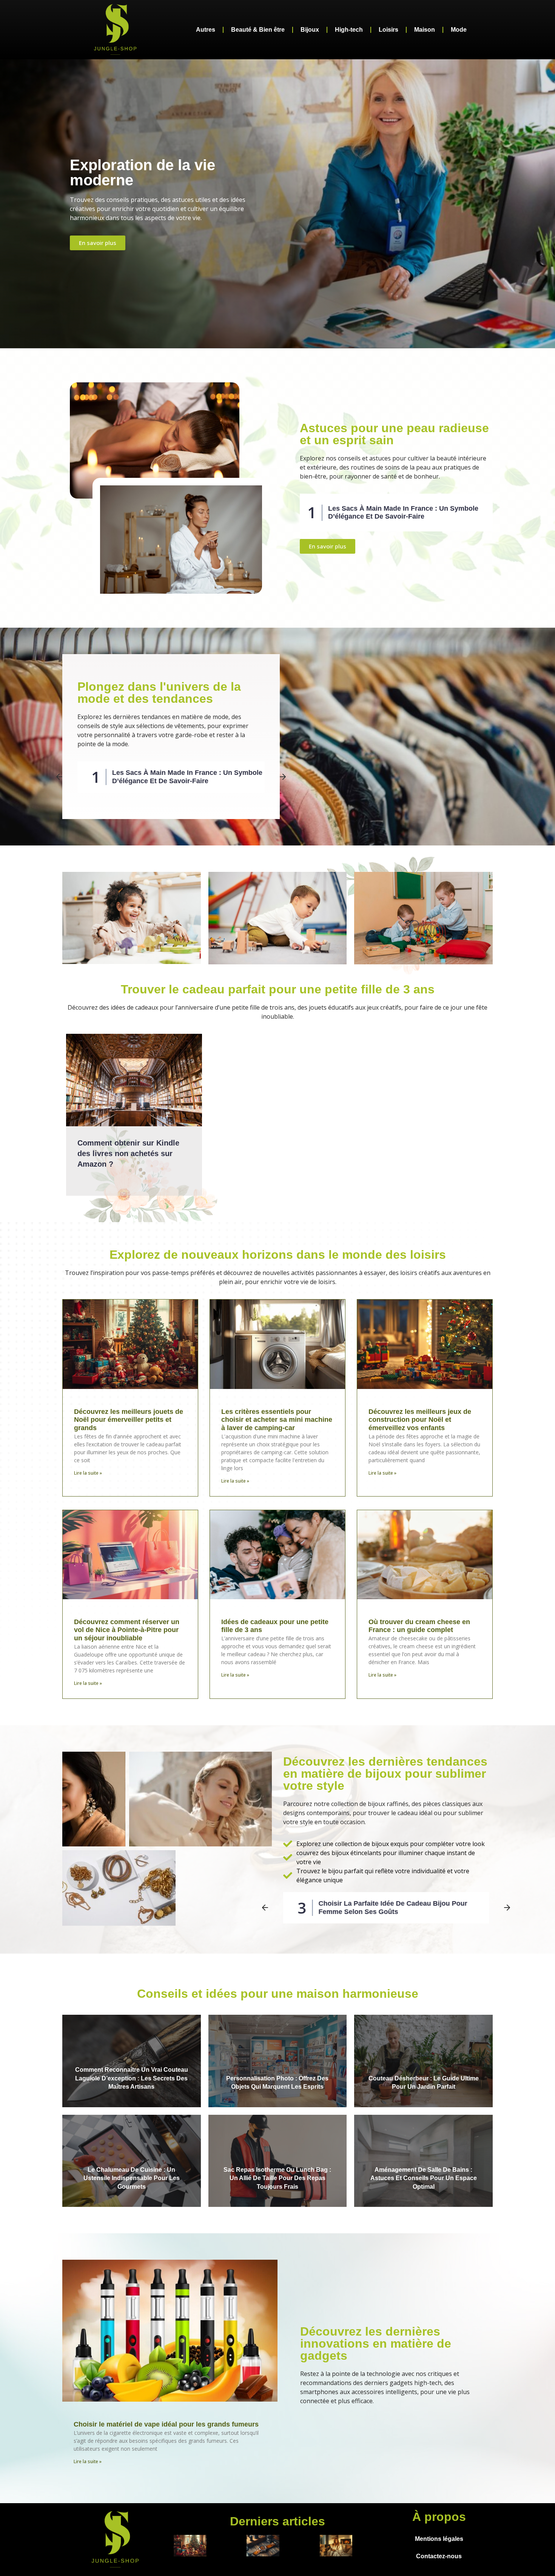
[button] (59, 777)
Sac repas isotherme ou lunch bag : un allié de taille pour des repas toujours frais (277, 2178)
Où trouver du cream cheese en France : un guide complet (419, 1626)
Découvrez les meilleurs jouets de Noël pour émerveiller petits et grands (129, 1420)
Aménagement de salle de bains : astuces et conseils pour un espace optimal (424, 2178)
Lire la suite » (88, 1473)
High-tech (349, 30)
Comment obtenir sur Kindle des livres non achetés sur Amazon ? (128, 1153)
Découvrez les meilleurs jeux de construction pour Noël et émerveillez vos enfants (420, 1420)
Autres (206, 30)
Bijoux (310, 30)
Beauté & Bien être (258, 30)
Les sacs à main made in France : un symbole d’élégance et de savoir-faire (403, 513)
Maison (425, 30)
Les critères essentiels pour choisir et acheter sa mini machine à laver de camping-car (277, 1420)
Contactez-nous (439, 2556)
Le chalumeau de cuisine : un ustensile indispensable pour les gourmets (132, 2178)
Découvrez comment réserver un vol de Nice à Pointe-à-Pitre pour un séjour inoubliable (127, 1630)
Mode (459, 30)
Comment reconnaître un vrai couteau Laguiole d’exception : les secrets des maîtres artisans (132, 2078)
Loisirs (388, 30)
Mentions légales (439, 2539)
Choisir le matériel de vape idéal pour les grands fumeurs (166, 2424)
